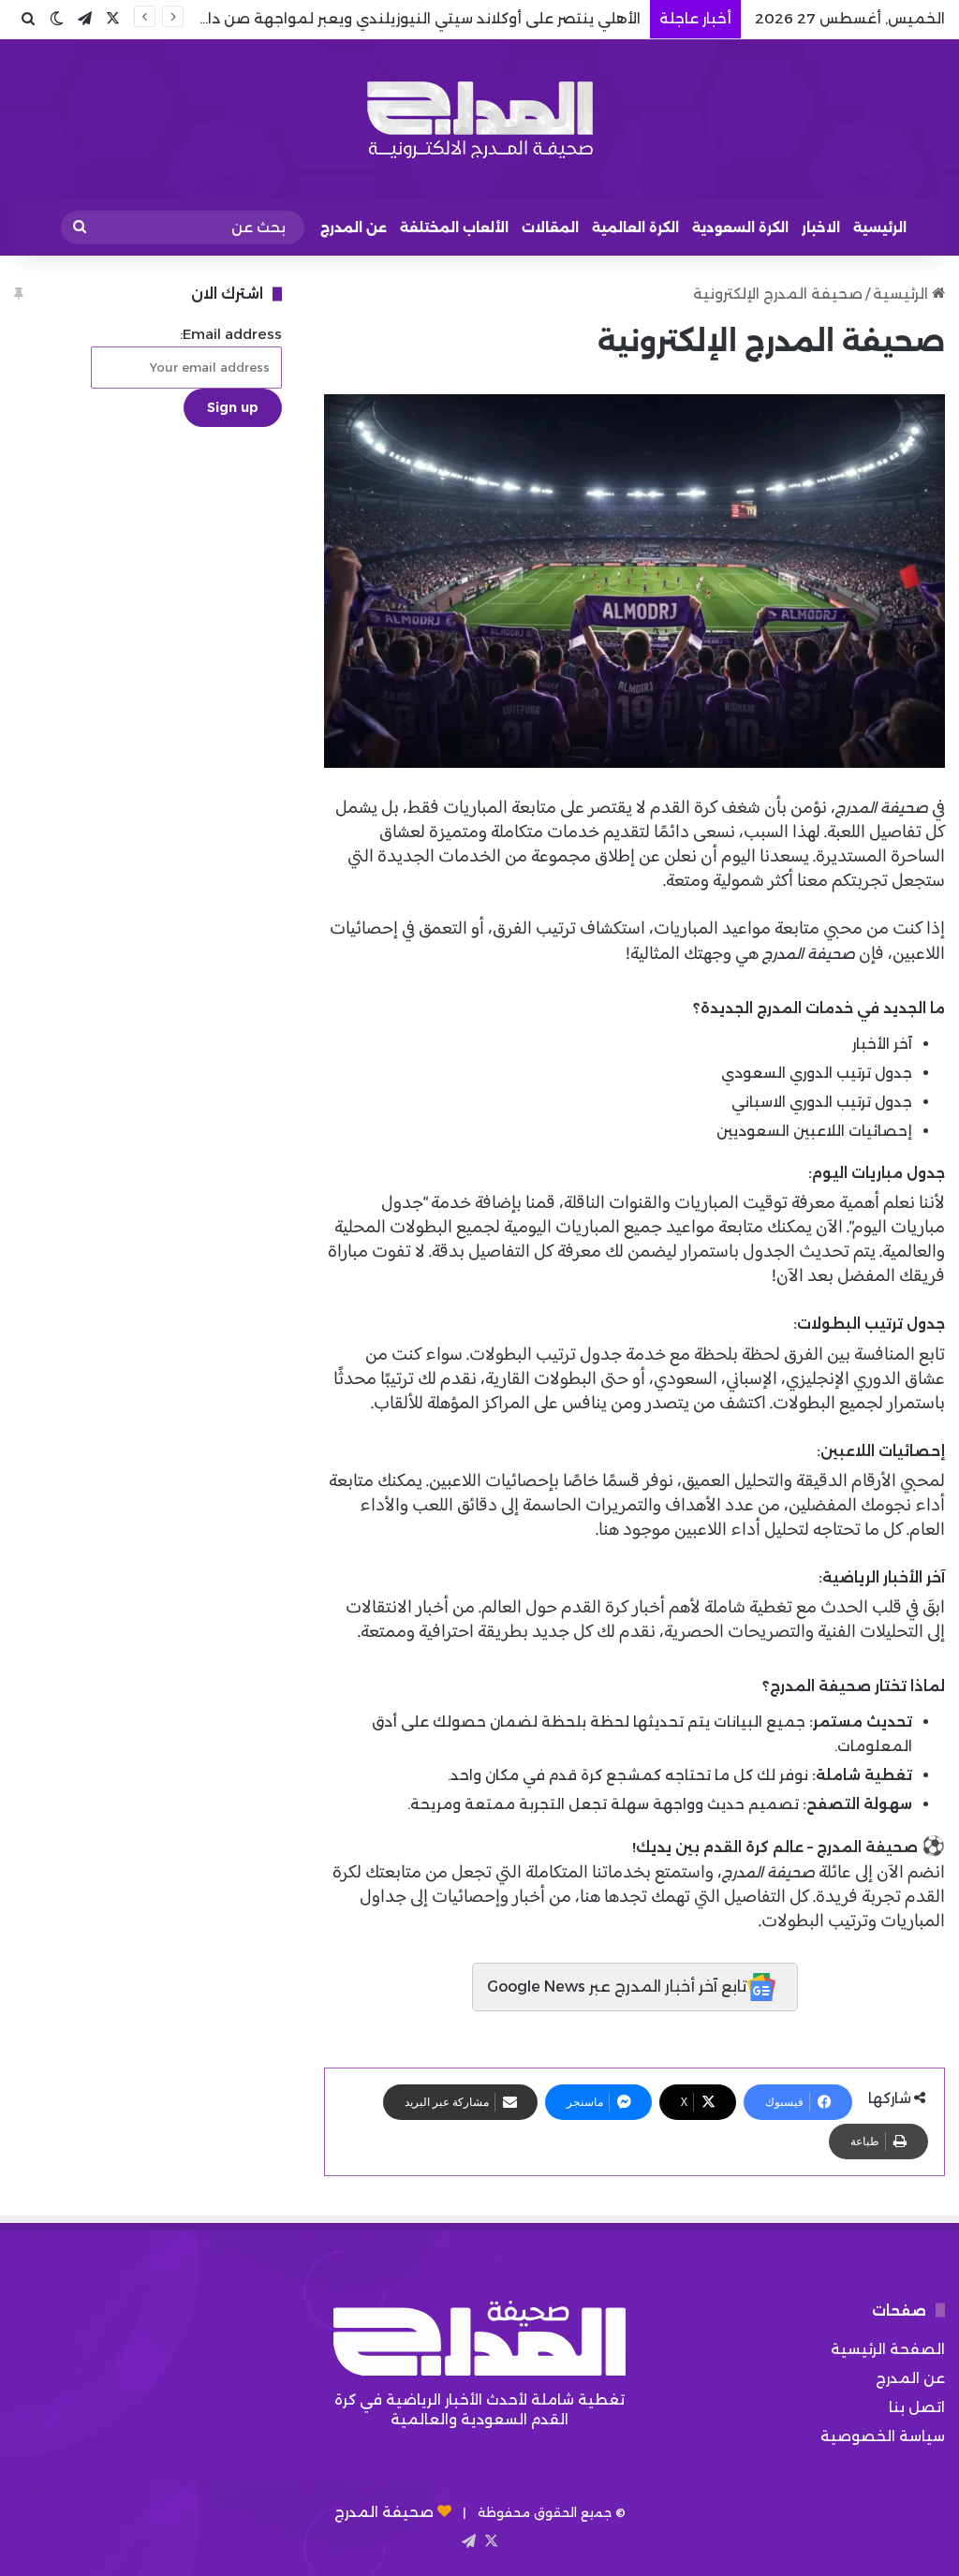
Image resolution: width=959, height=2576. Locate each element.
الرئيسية (880, 228)
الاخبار (821, 228)
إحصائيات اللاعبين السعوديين (814, 1131)
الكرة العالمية (635, 228)
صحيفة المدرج (384, 2512)
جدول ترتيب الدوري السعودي (817, 1073)
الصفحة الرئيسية (888, 2349)
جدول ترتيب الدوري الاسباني (822, 1102)
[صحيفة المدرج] (479, 119)
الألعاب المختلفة (454, 228)
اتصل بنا (917, 2407)
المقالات (550, 228)
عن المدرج (354, 228)
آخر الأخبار (882, 1044)
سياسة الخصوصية (883, 2436)
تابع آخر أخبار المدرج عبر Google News (617, 1987)
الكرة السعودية (740, 228)
